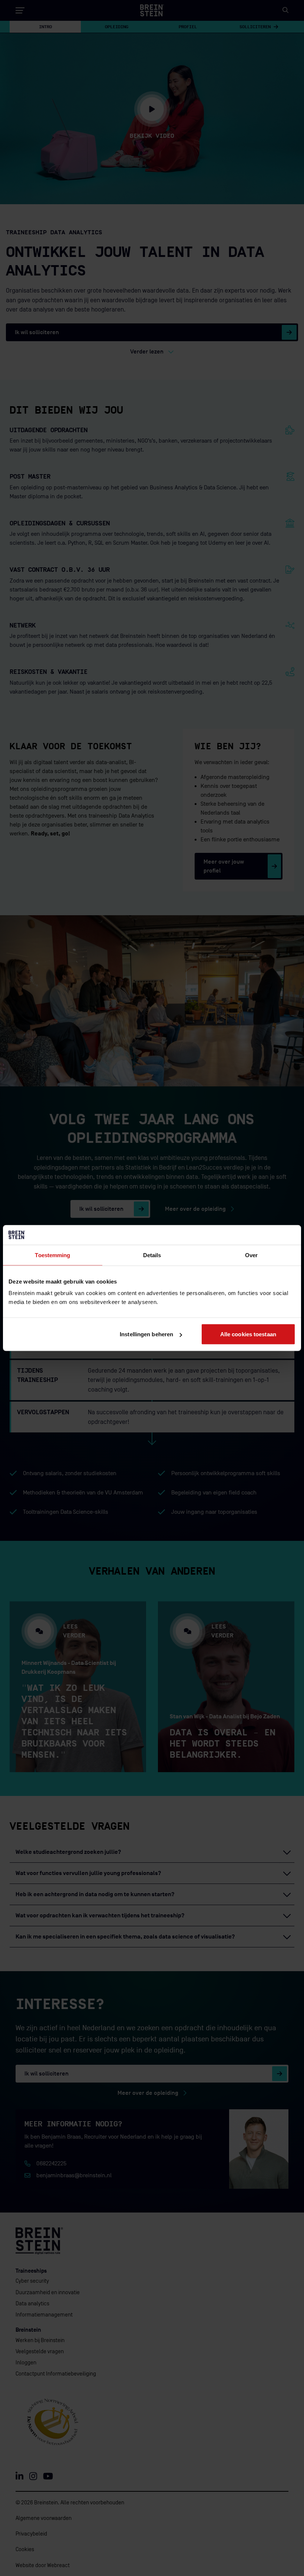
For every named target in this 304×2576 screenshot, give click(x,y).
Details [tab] (152, 1255)
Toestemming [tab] (52, 1255)
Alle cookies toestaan (248, 1334)
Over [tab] (251, 1255)
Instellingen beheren (146, 1334)
